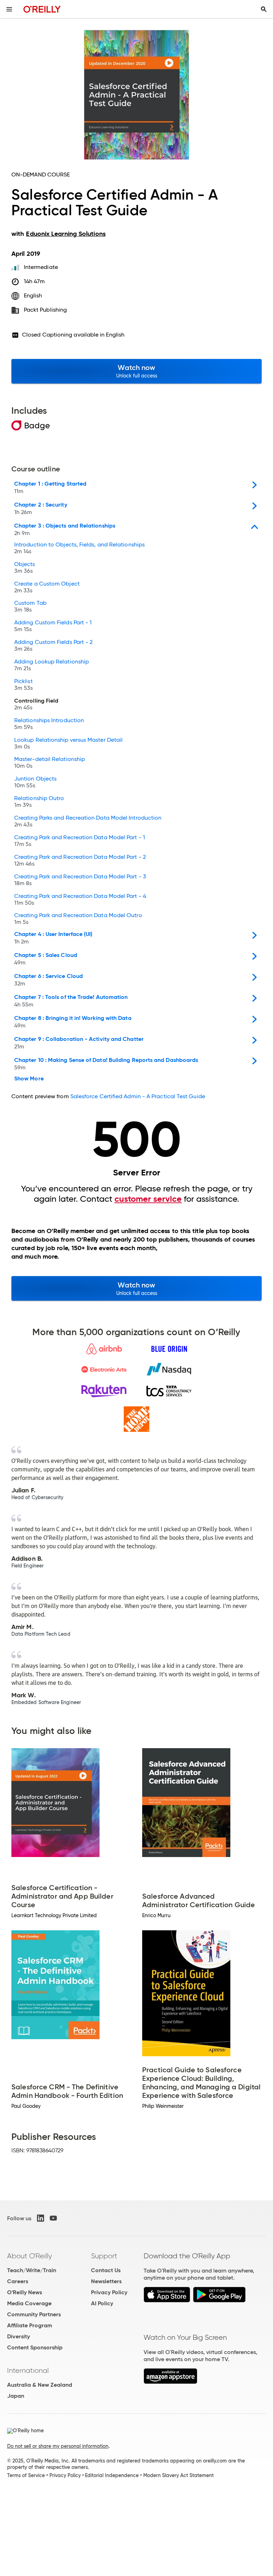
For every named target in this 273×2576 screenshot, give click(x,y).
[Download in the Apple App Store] (167, 2300)
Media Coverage (29, 2303)
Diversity (18, 2336)
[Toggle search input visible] (264, 9)
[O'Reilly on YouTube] (53, 2218)
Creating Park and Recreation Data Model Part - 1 (80, 841)
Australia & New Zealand (40, 2385)
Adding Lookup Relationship (52, 665)
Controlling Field (36, 704)
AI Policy (102, 2303)
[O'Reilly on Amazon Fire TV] (170, 2382)
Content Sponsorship (35, 2347)
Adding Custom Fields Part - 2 (53, 646)
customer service (148, 1199)
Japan (16, 2396)
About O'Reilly (30, 2256)
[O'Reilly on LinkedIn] (41, 2218)
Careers (18, 2281)
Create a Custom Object (47, 587)
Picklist (23, 685)
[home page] (42, 9)
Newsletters (106, 2281)
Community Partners (34, 2314)
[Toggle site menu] (9, 9)
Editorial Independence (112, 2475)
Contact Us (106, 2270)
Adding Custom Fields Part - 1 (53, 626)
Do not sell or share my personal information (58, 2446)
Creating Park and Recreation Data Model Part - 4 (80, 900)
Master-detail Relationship (50, 763)
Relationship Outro (39, 802)
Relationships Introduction (49, 724)
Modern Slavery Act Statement (178, 2475)
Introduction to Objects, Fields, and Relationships (79, 548)
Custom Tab (30, 607)
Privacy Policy (109, 2292)
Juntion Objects (35, 782)
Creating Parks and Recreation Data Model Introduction (88, 821)
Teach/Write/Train (32, 2270)
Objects (25, 568)
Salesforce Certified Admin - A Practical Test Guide (138, 1096)
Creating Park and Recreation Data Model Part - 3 (80, 880)
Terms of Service (26, 2475)
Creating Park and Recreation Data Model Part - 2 (80, 861)
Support (104, 2256)
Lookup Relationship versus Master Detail (68, 744)
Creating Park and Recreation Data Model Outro (78, 919)
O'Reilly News (25, 2292)
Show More (29, 1079)
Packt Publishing (45, 310)
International (28, 2370)
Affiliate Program (30, 2325)
